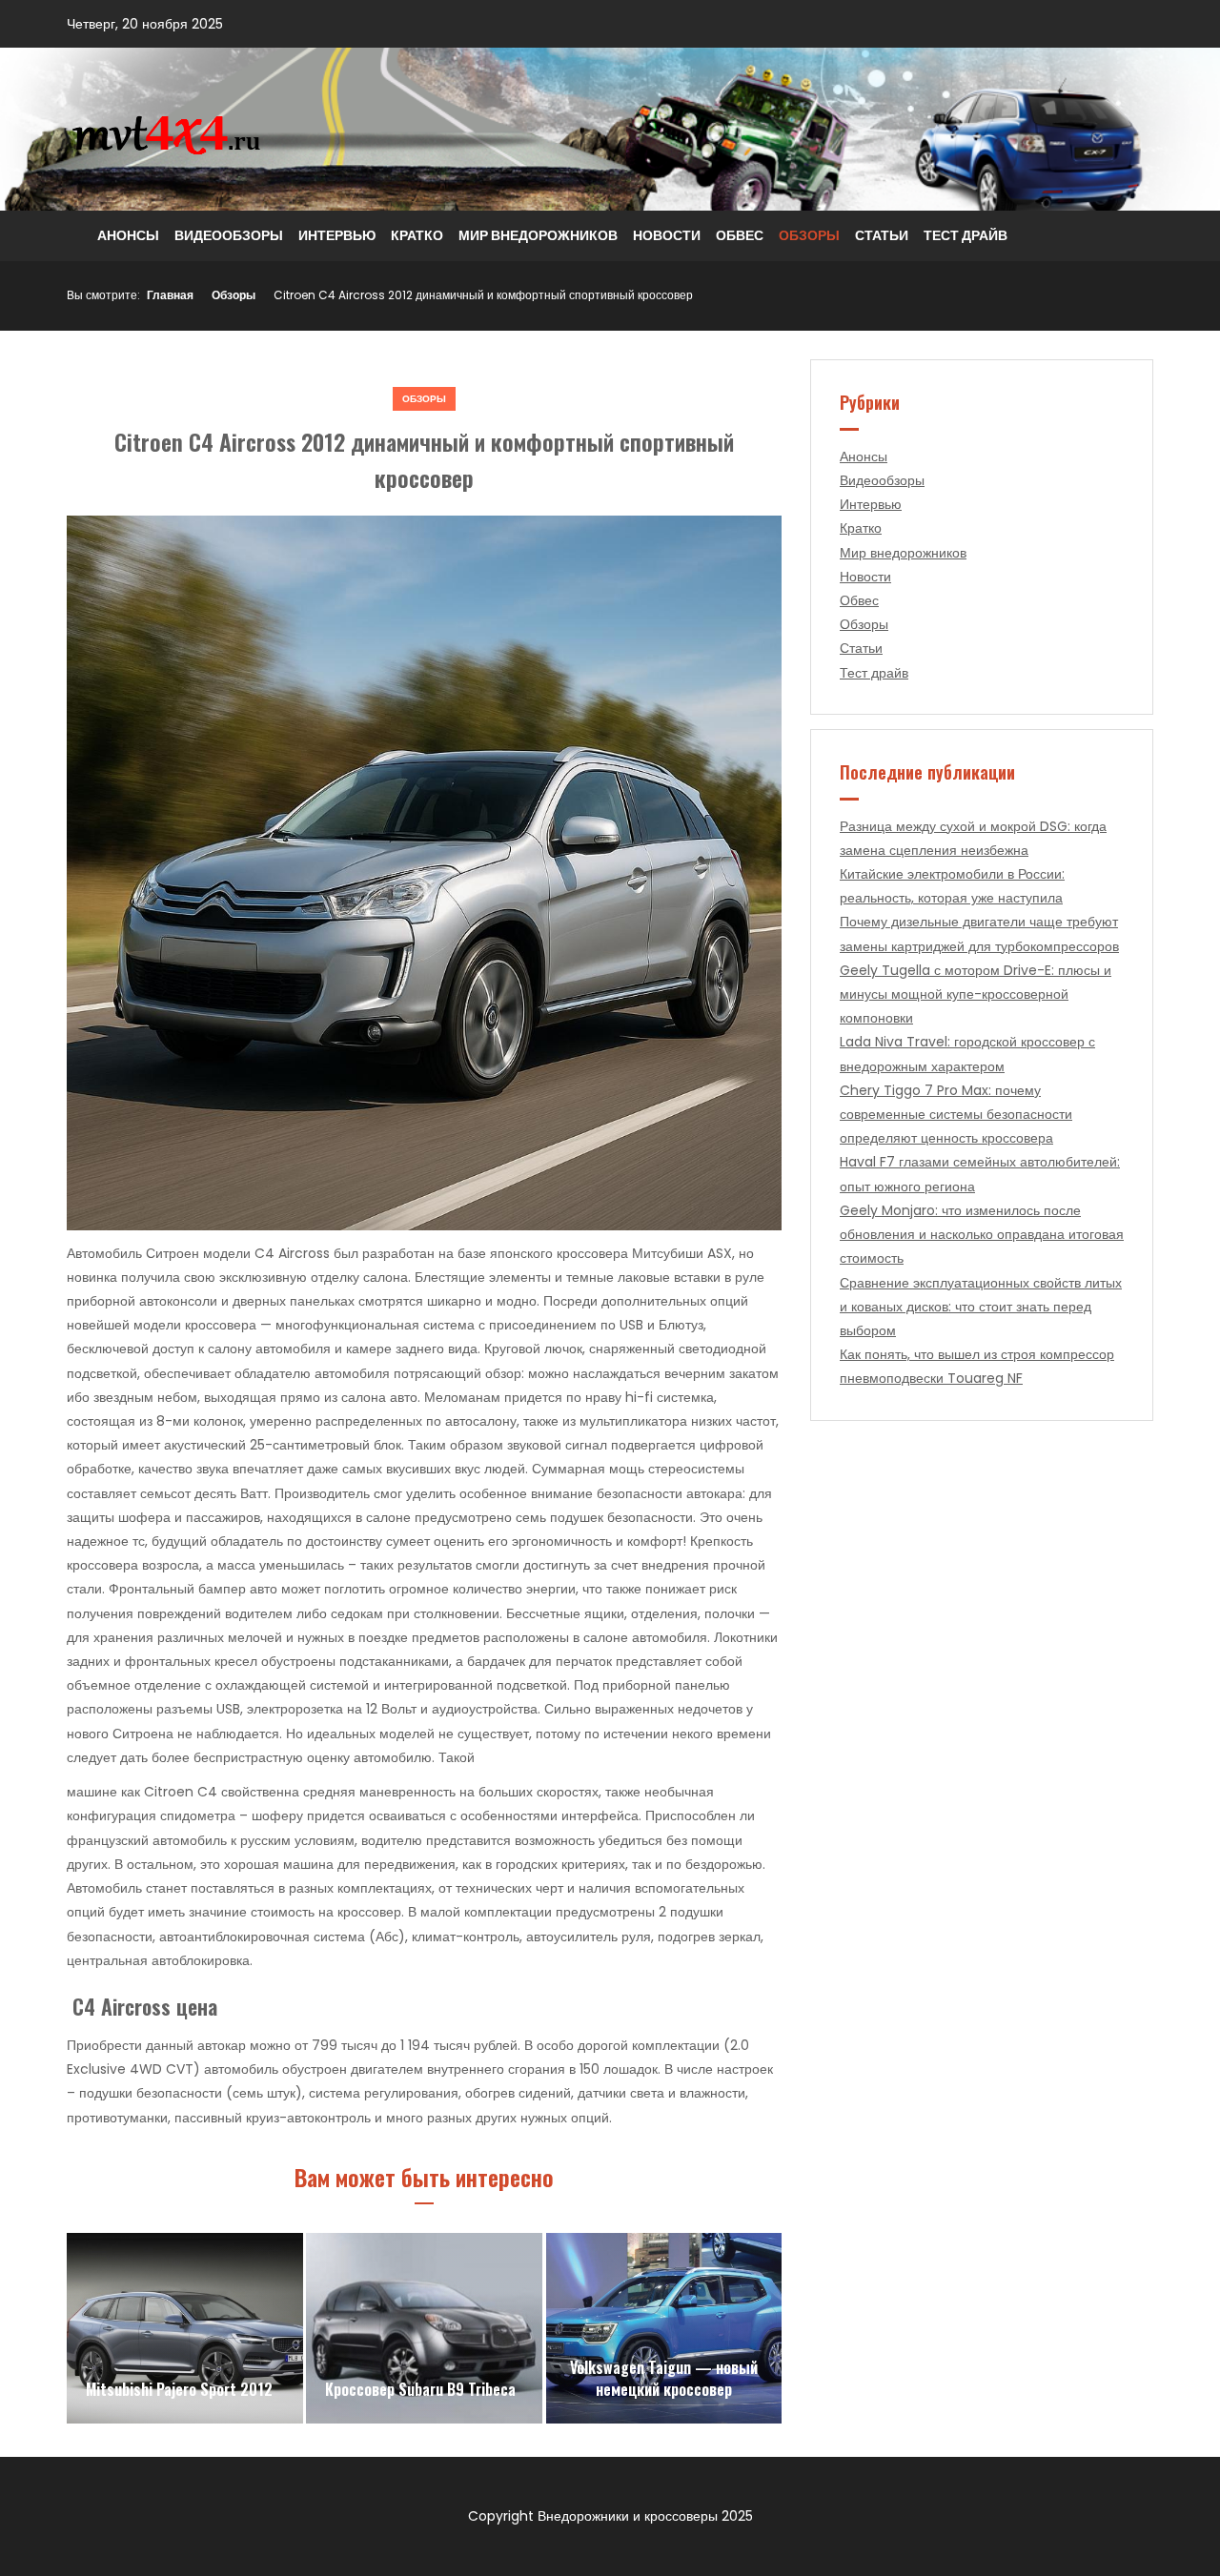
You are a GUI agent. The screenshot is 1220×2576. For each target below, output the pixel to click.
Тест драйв (966, 235)
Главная (170, 295)
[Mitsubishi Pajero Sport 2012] (185, 2328)
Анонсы (128, 235)
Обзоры (809, 235)
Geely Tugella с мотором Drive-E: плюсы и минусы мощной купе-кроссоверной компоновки (976, 994)
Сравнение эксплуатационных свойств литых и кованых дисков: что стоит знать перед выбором (981, 1307)
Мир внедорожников (538, 235)
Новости (667, 235)
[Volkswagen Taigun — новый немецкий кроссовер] (664, 2328)
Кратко (417, 235)
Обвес (740, 235)
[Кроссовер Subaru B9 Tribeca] (424, 2328)
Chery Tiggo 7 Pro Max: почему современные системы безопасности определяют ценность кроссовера (956, 1114)
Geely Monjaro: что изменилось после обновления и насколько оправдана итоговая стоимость (982, 1234)
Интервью (337, 235)
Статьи (882, 235)
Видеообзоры (229, 235)
